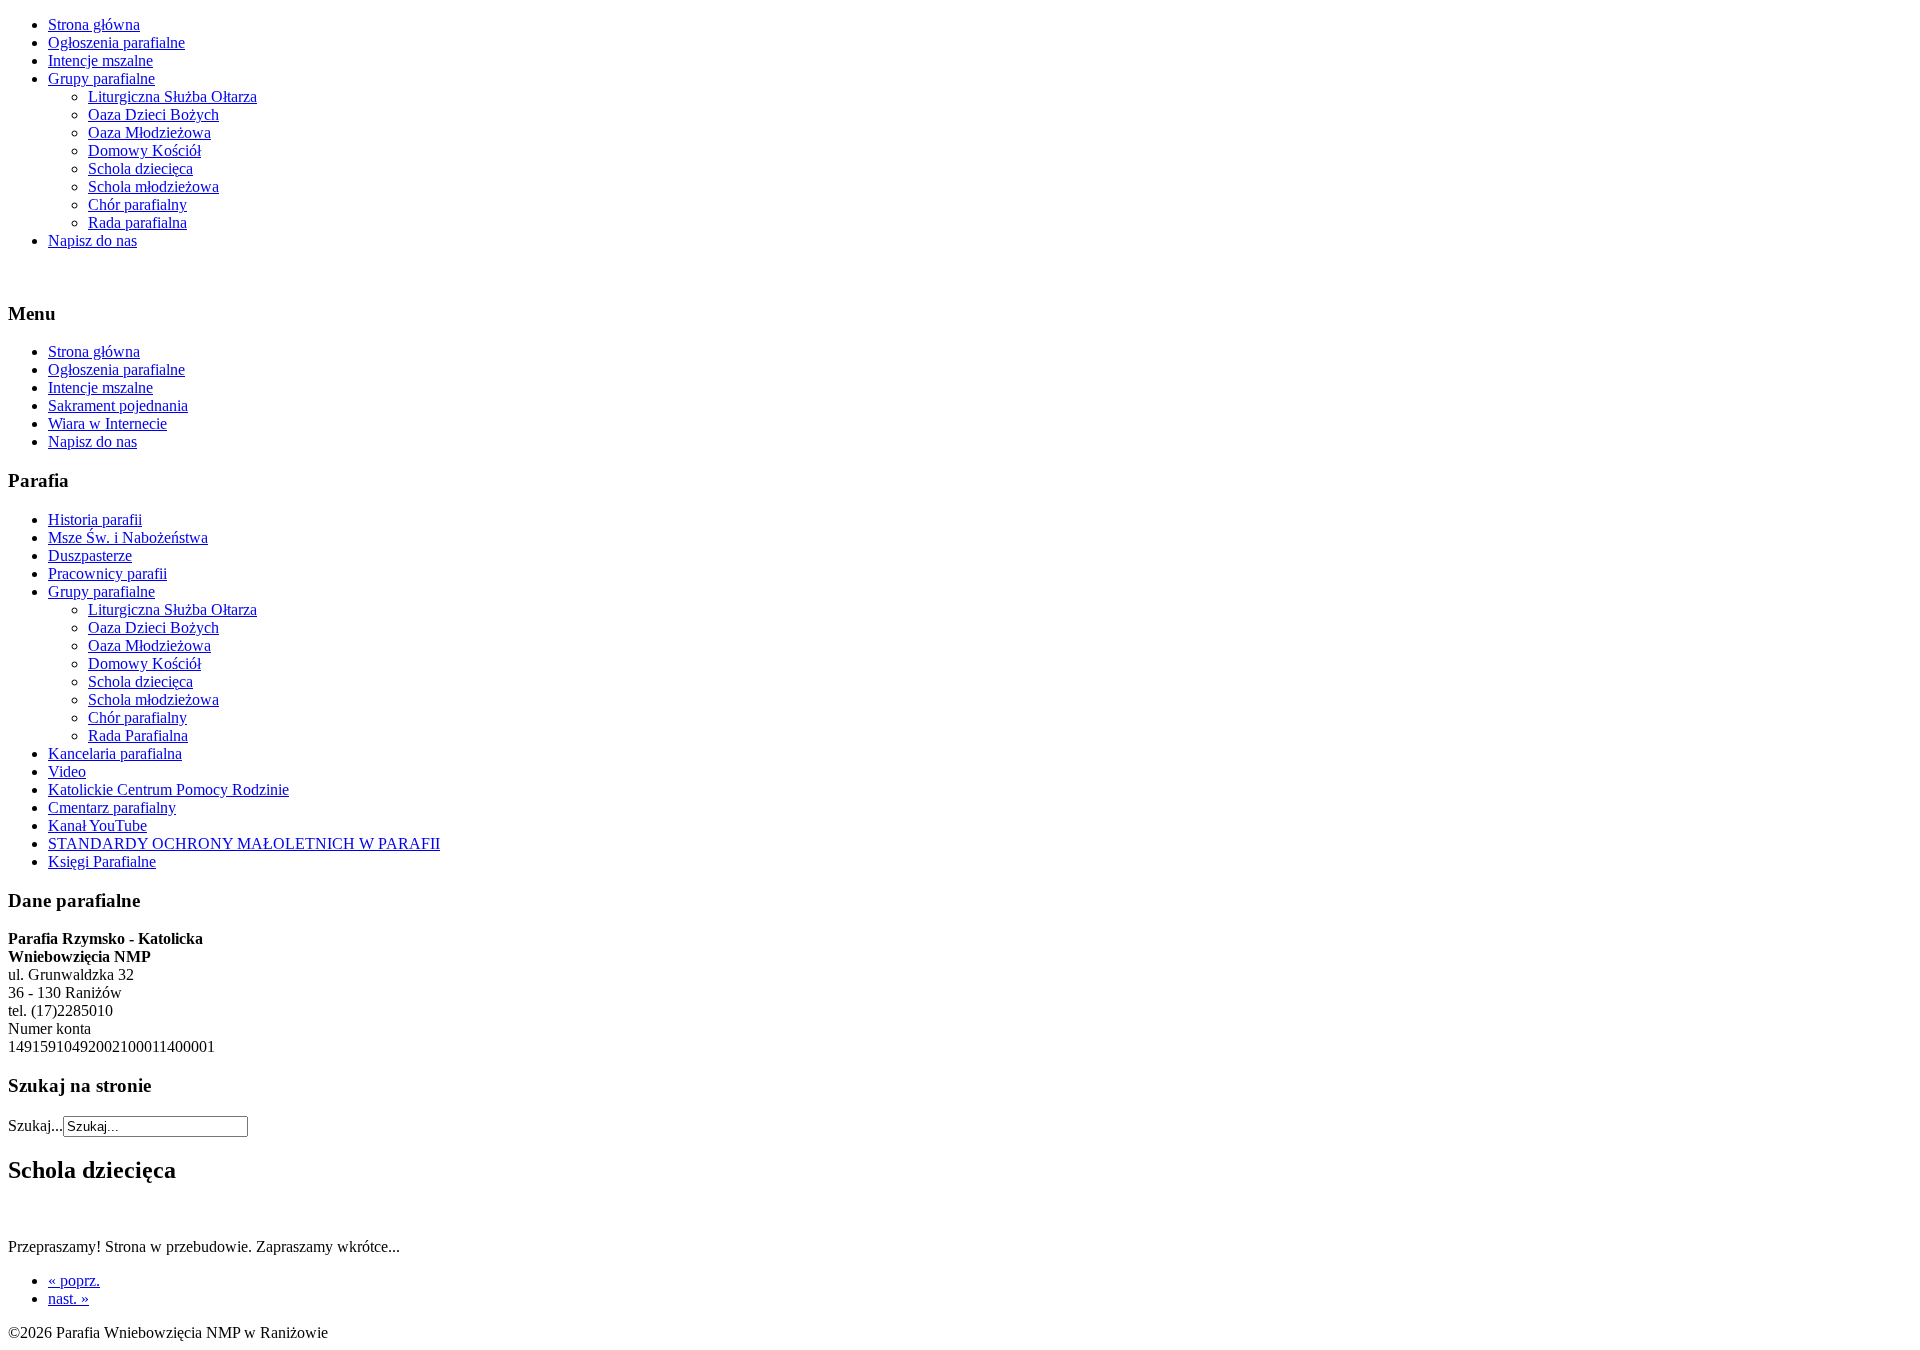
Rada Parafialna (138, 735)
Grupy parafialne (101, 78)
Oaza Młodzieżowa (149, 132)
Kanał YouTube (97, 825)
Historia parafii (95, 519)
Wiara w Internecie (107, 423)
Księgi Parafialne (102, 861)
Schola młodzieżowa (153, 186)
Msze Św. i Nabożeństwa (128, 537)
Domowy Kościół (144, 150)
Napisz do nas (92, 240)
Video (67, 771)
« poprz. (74, 1280)
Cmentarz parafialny (112, 807)
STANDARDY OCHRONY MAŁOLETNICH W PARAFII (244, 843)
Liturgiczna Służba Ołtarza (172, 96)
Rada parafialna (137, 222)
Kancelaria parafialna (115, 753)
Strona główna (94, 24)
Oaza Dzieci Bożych (153, 114)
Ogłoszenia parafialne (116, 42)
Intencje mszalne (100, 60)
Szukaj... (35, 1125)
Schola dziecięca (140, 168)
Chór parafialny (137, 204)
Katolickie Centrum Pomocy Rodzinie (168, 789)
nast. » (68, 1298)
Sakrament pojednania (118, 405)
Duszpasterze (90, 555)
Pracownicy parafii (107, 573)
